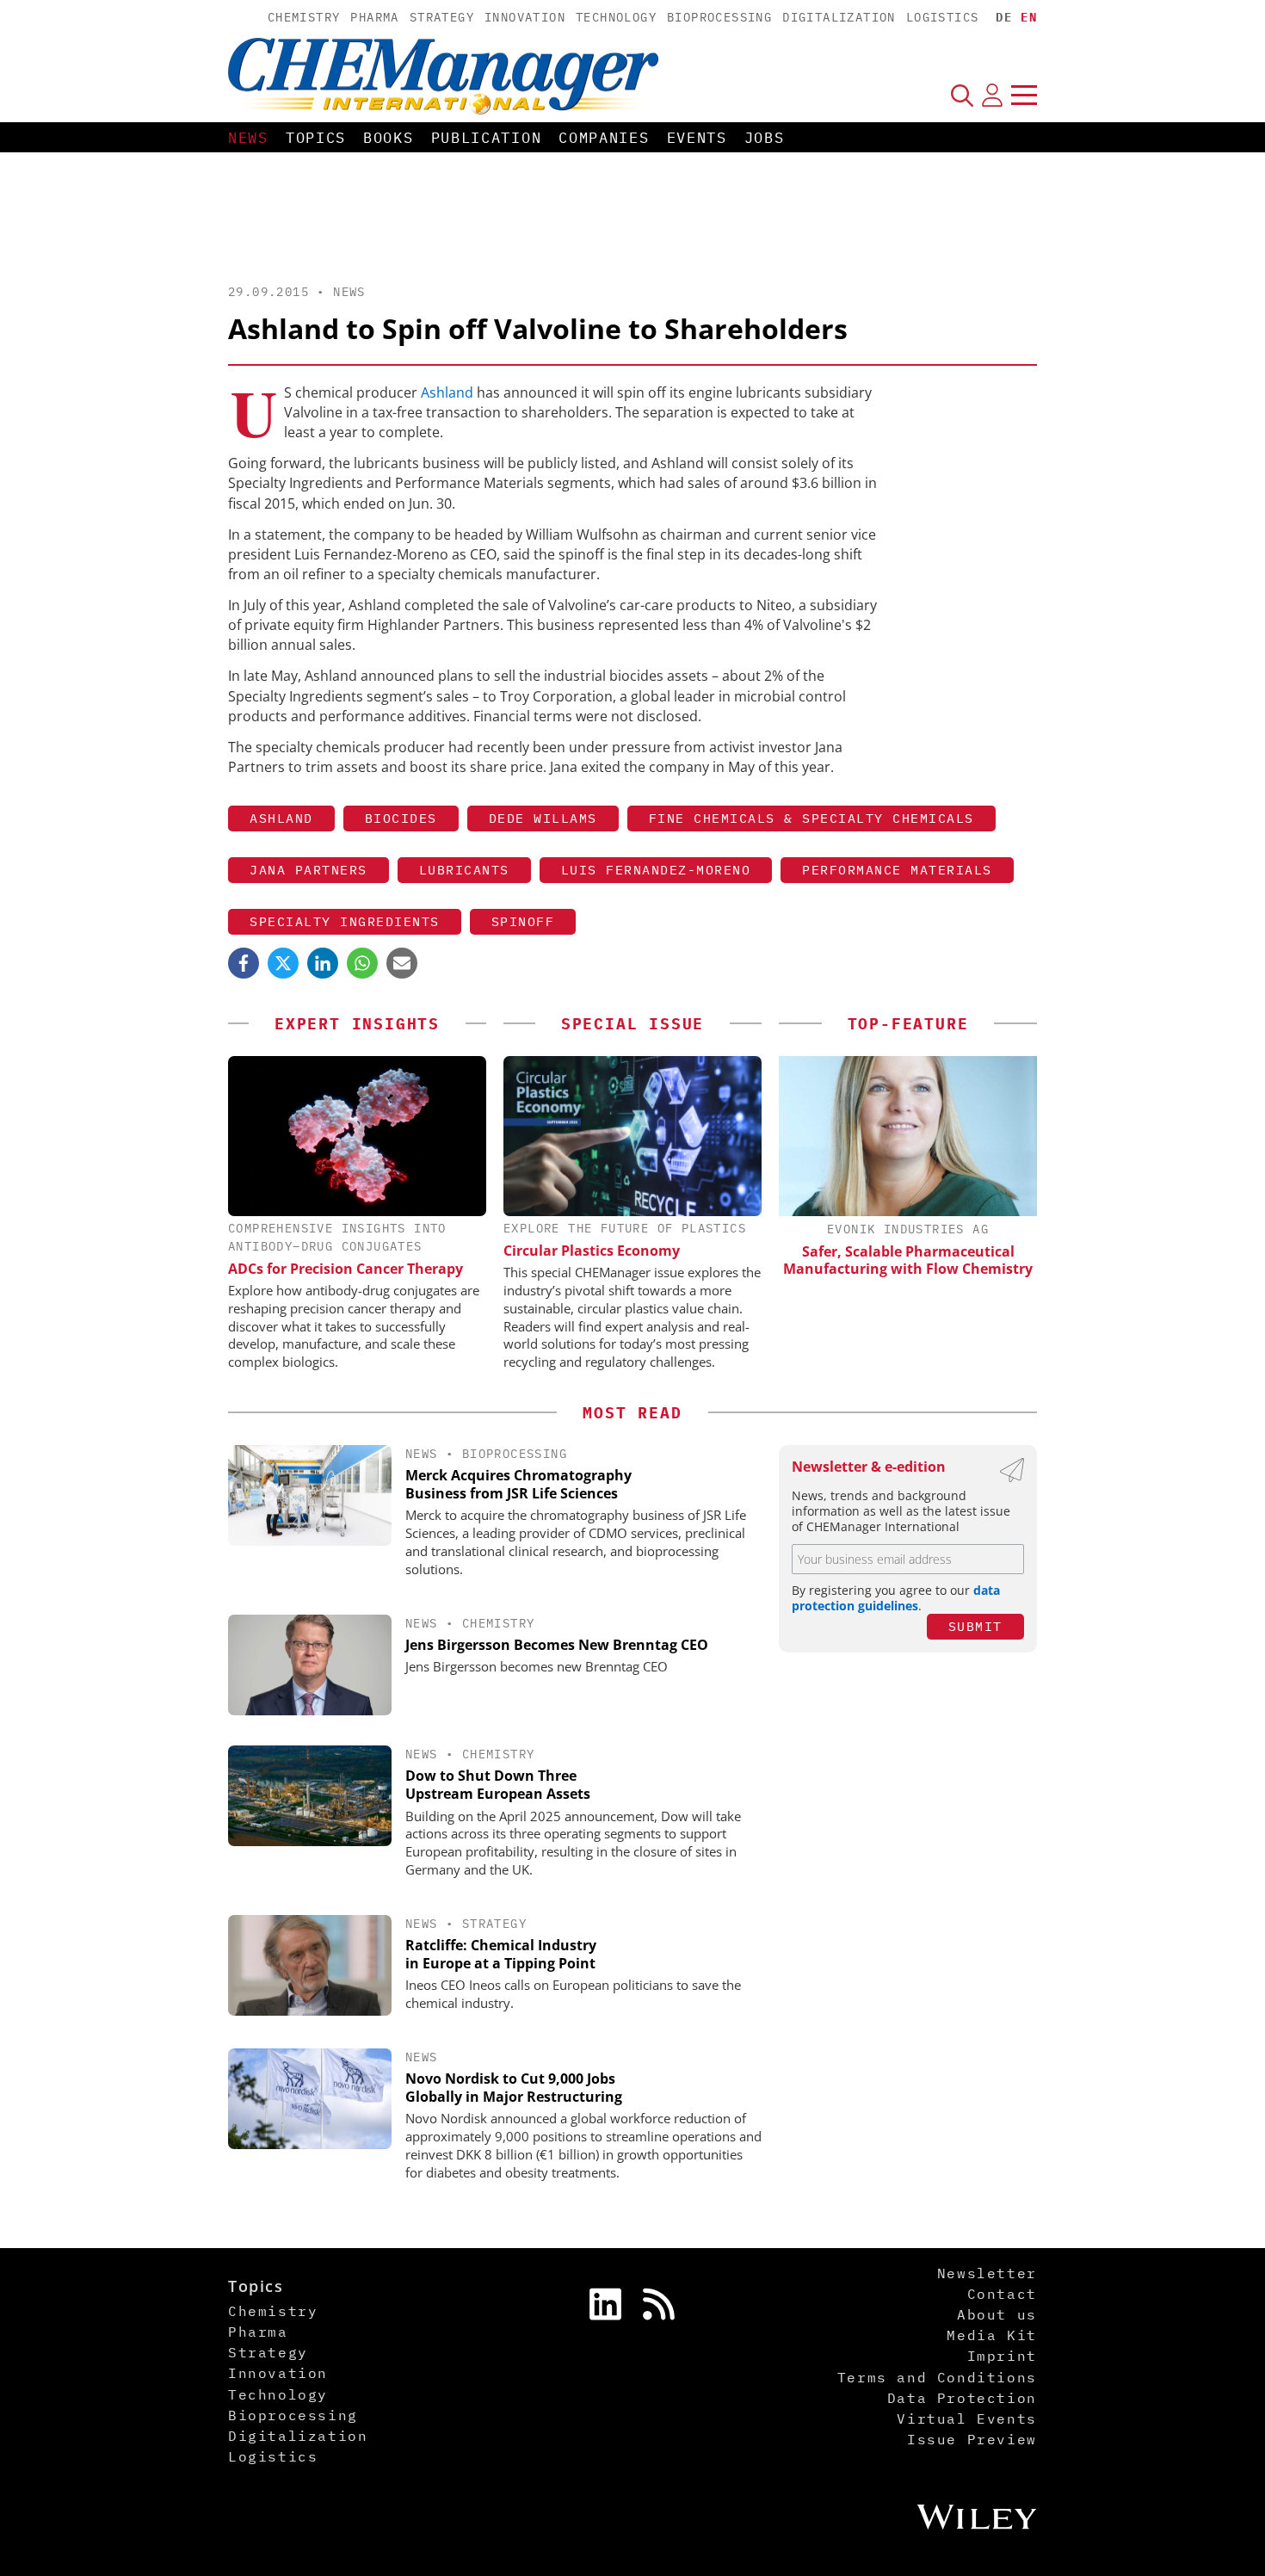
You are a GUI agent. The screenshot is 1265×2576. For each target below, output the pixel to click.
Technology (616, 17)
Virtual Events (966, 2418)
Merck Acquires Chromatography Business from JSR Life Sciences (518, 1484)
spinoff (523, 921)
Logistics (943, 17)
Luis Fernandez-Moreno (656, 870)
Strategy (442, 17)
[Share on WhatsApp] (362, 963)
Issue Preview (972, 2439)
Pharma (374, 17)
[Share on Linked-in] (323, 963)
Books (389, 138)
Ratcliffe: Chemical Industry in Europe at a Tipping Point (501, 1954)
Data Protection (962, 2398)
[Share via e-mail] (402, 963)
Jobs (765, 138)
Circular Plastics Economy (592, 1251)
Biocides (401, 818)
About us (997, 2314)
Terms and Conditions (937, 2377)
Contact (1002, 2294)
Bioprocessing (719, 17)
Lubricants (464, 870)
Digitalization (839, 17)
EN (1029, 17)
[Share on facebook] (244, 963)
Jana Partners (309, 870)
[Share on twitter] (283, 963)
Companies (604, 138)
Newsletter (987, 2273)
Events (697, 138)
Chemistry (304, 17)
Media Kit (991, 2335)
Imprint (1002, 2356)
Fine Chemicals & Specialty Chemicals (811, 818)
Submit (975, 1626)
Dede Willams (543, 818)
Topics (316, 138)
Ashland (447, 392)
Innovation (525, 17)
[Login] (992, 95)
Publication (487, 138)
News (248, 138)
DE (1004, 17)
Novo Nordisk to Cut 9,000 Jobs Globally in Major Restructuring (514, 2088)
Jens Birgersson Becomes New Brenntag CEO (557, 1645)
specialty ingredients (345, 921)
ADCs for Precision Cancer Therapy (346, 1269)
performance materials (897, 870)
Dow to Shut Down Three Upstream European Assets (498, 1785)
